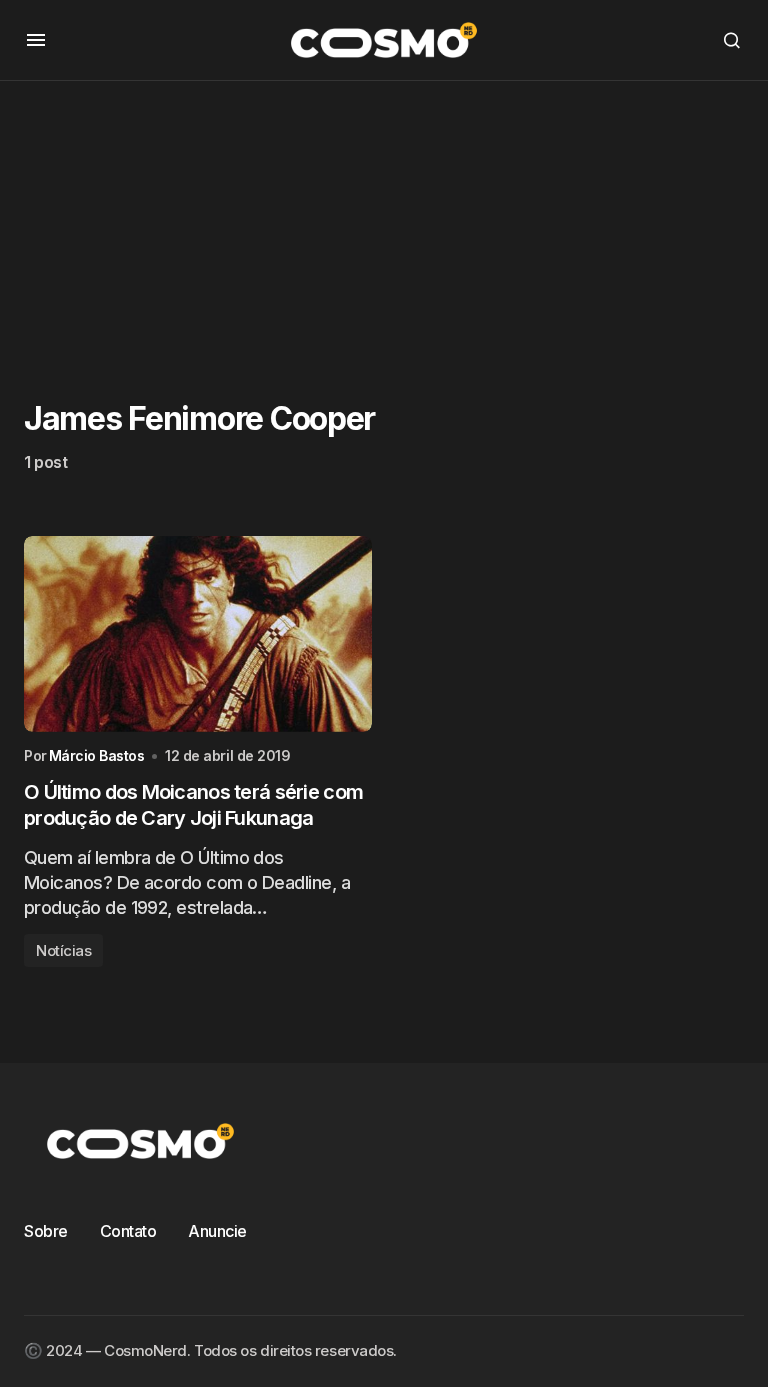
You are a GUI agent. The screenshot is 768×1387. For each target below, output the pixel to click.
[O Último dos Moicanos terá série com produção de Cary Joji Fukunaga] (198, 634)
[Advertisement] (384, 221)
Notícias (63, 950)
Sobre (46, 1231)
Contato (128, 1231)
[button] (36, 40)
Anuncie (217, 1231)
